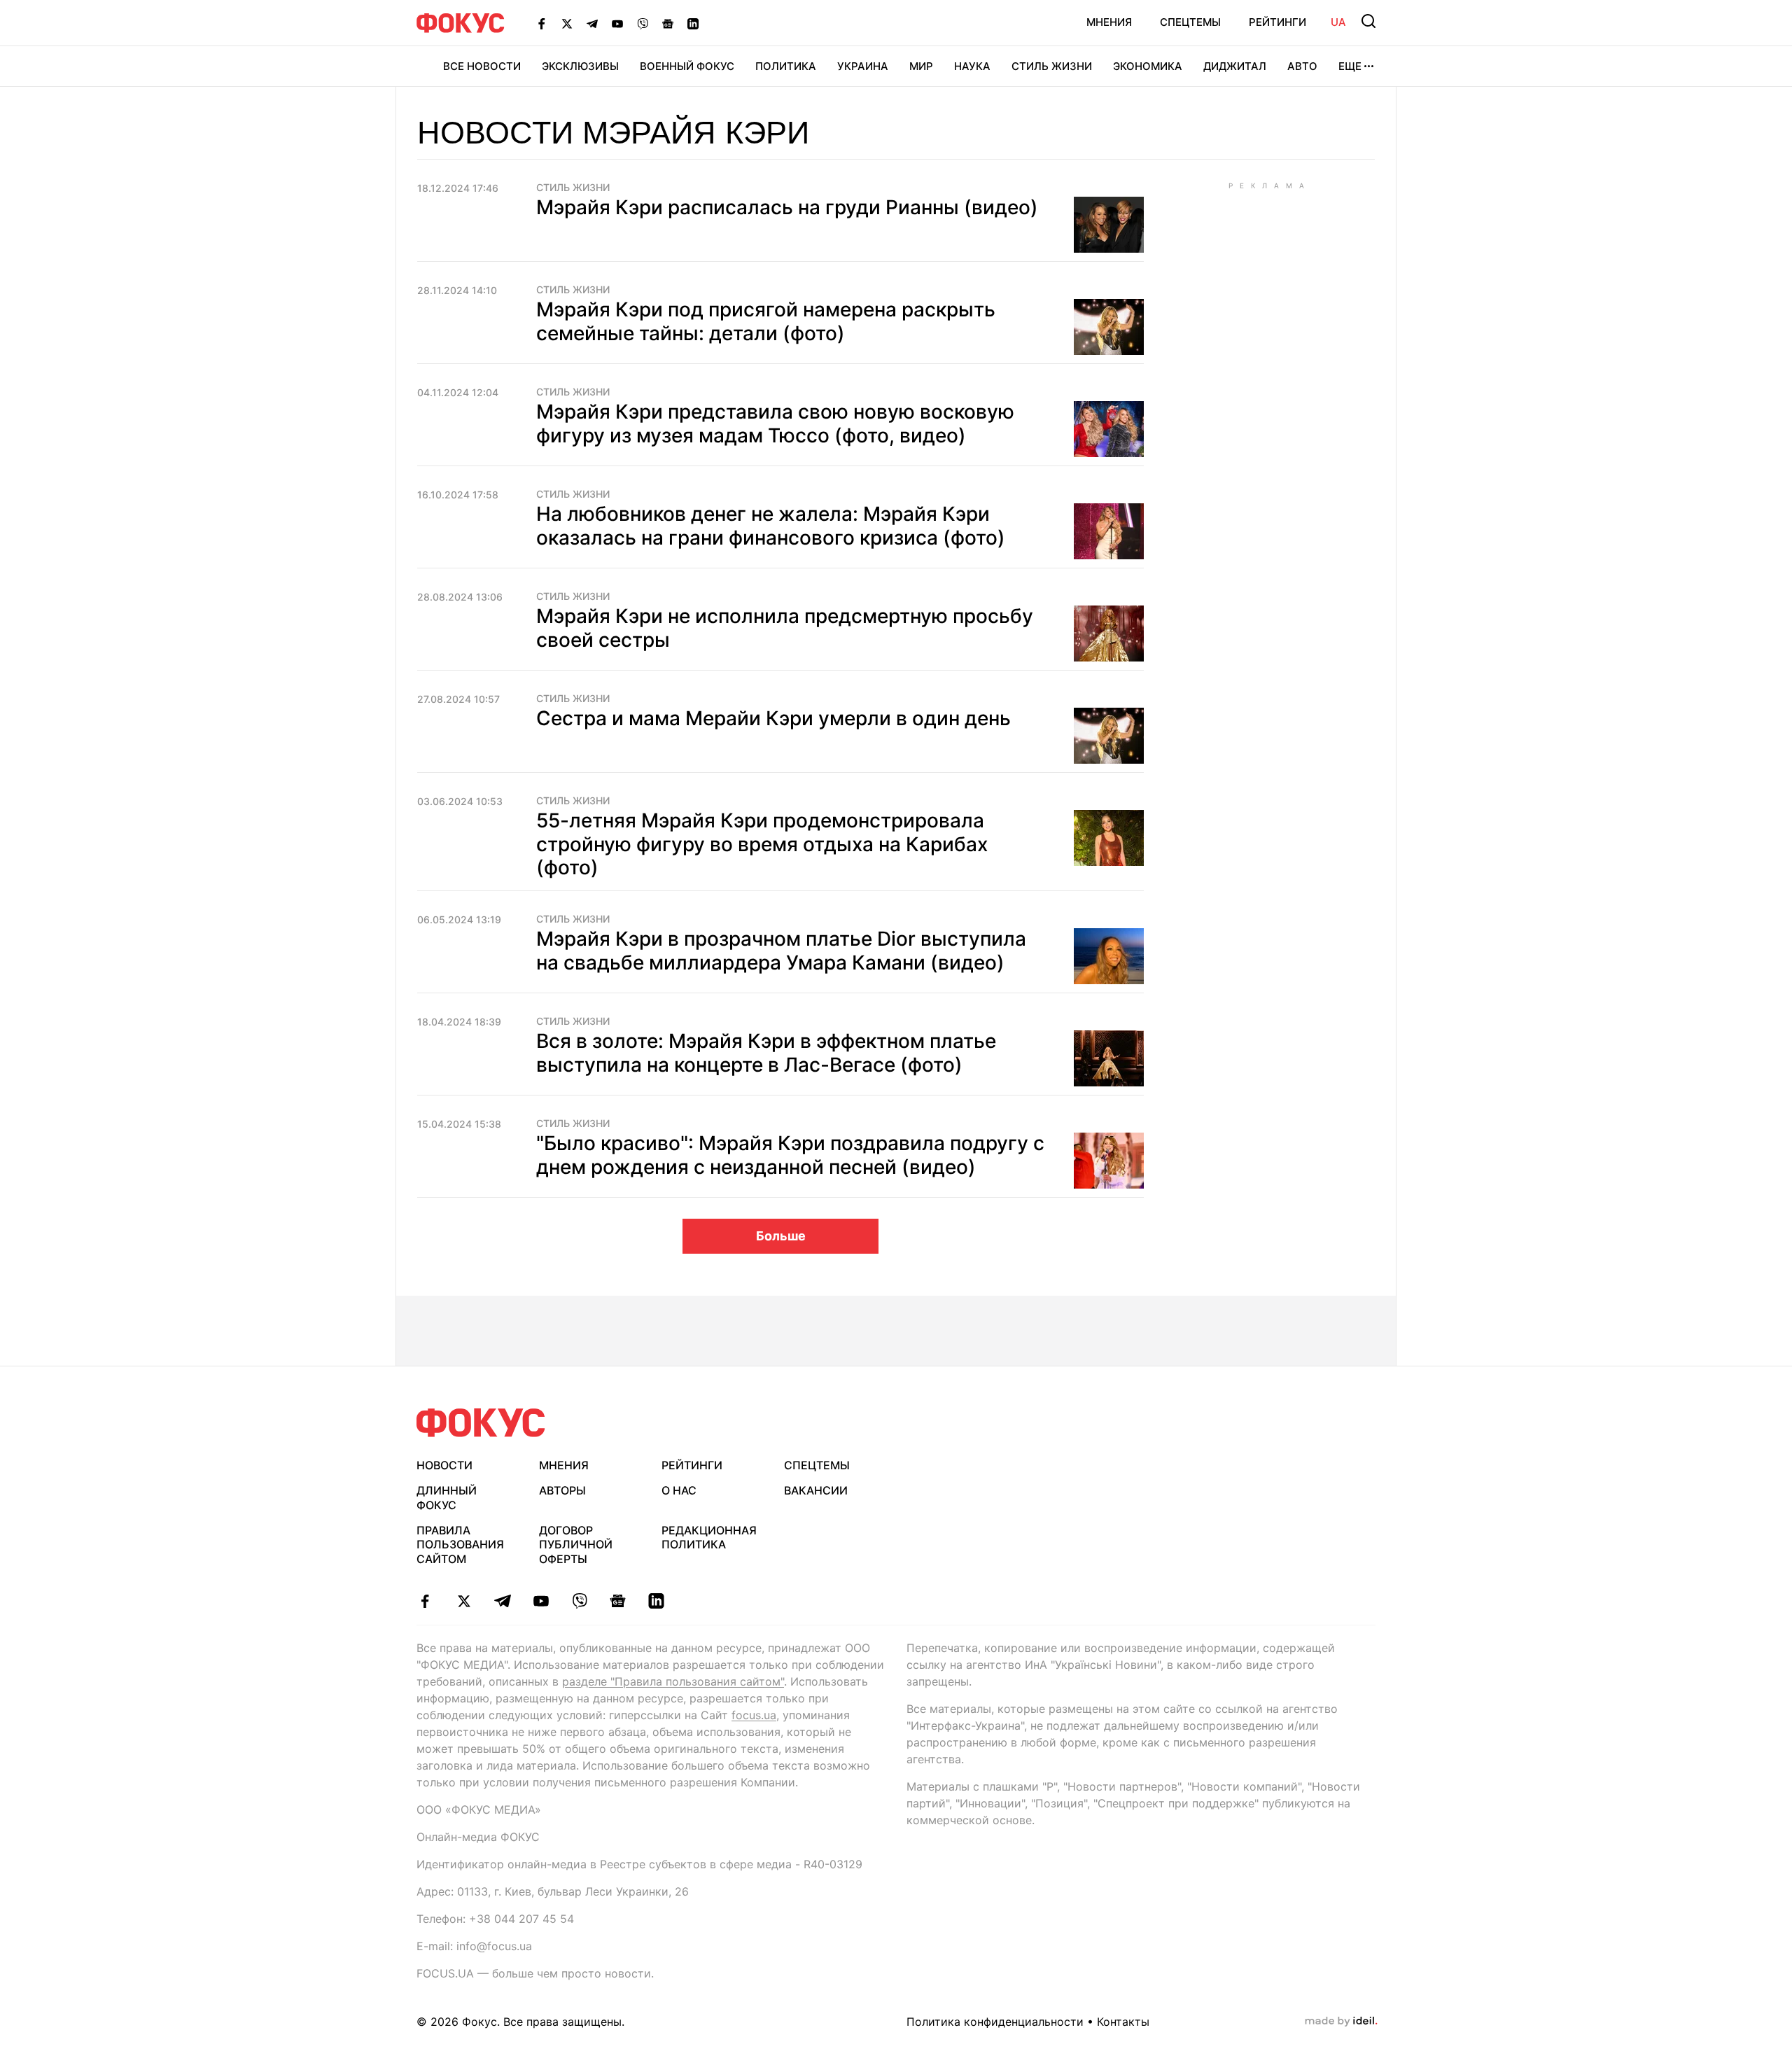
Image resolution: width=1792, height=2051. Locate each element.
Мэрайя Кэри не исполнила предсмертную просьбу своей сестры (785, 628)
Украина (863, 66)
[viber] (579, 1601)
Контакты (1123, 2022)
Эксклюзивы (580, 66)
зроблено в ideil (1341, 2022)
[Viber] (643, 23)
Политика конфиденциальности (995, 2022)
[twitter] (464, 1601)
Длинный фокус (447, 1498)
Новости (444, 1465)
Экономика (1148, 66)
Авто (1302, 66)
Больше (781, 1236)
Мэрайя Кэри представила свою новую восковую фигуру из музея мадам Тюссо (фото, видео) (775, 423)
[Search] (1368, 21)
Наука (972, 66)
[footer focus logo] (481, 1423)
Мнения (1109, 22)
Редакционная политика (709, 1538)
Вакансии (816, 1490)
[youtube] (541, 1601)
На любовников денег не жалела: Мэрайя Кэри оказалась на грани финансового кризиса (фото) (771, 526)
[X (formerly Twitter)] (567, 23)
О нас (679, 1490)
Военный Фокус (687, 66)
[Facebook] (542, 23)
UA (1338, 22)
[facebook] (425, 1601)
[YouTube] (617, 23)
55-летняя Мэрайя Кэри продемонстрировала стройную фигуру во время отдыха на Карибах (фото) (762, 844)
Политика (786, 66)
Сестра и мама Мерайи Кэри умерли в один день (773, 718)
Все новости (482, 66)
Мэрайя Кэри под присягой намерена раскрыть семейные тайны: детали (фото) (766, 321)
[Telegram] (592, 23)
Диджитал (1235, 66)
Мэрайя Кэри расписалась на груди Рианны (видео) (787, 207)
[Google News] (668, 23)
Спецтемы (1190, 22)
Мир (921, 66)
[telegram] (502, 1601)
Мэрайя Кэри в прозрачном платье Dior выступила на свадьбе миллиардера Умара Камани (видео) (781, 951)
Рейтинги (1277, 22)
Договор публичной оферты (576, 1545)
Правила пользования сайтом (460, 1545)
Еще (1350, 66)
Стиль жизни (1052, 66)
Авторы (562, 1490)
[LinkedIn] (693, 23)
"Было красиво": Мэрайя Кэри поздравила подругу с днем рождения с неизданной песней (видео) (790, 1155)
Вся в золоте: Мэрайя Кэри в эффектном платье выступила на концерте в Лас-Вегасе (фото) (766, 1053)
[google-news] (618, 1601)
